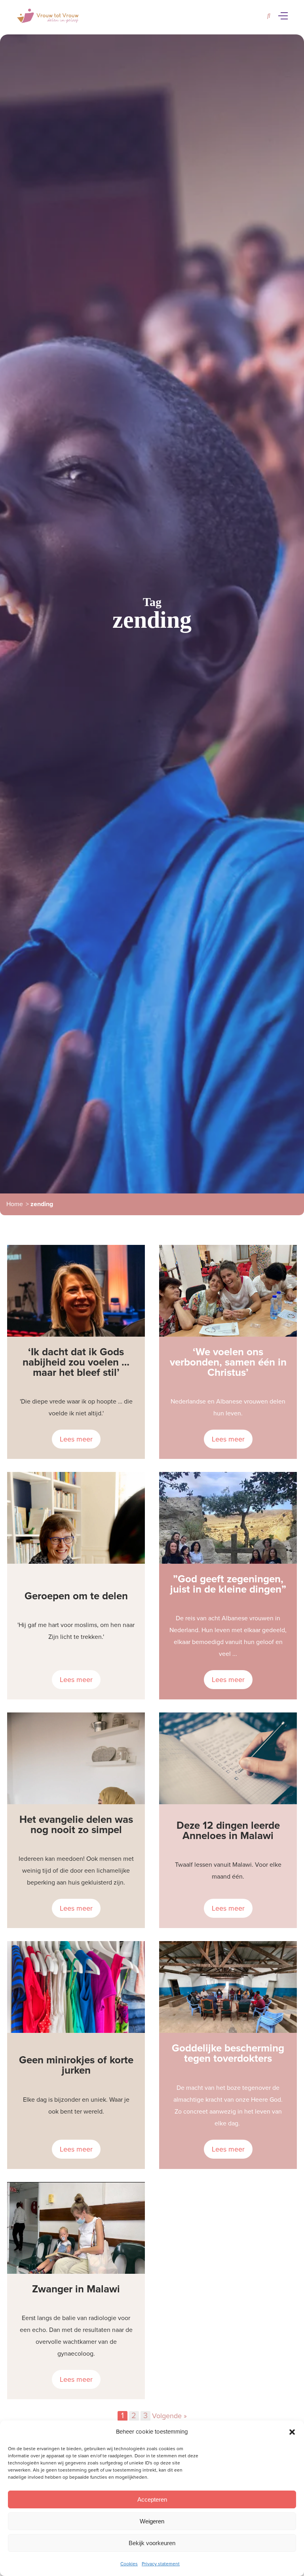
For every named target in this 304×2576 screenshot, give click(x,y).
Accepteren (152, 2499)
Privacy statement (161, 2564)
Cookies (129, 2564)
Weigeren (152, 2521)
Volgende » (169, 2416)
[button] (292, 2432)
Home (15, 1204)
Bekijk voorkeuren (152, 2543)
